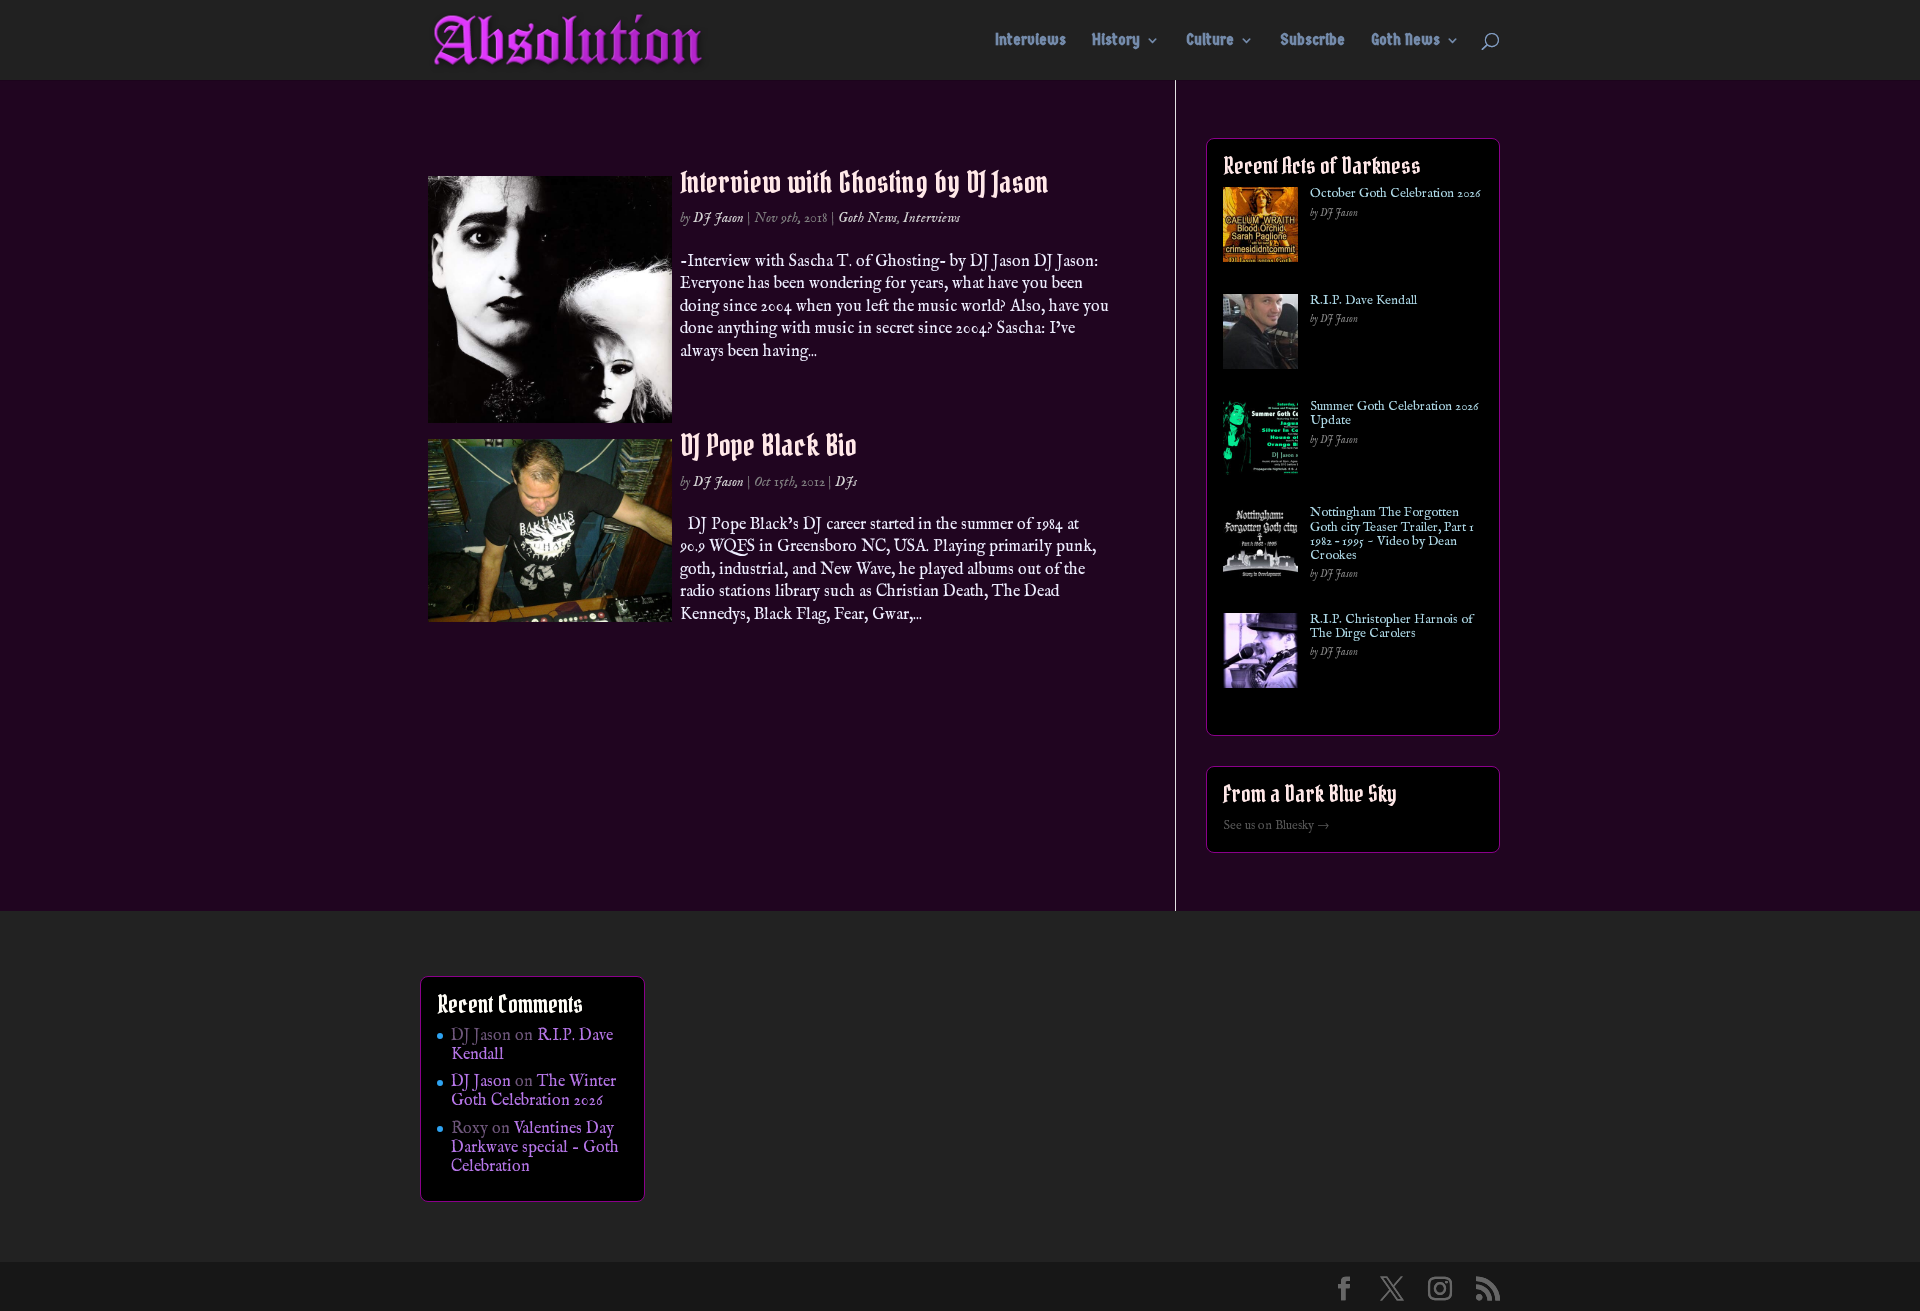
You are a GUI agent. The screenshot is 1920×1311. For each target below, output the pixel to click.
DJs (846, 482)
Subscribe (1312, 41)
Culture (1210, 41)
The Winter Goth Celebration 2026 (533, 1091)
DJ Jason (718, 218)
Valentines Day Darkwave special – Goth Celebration (535, 1148)
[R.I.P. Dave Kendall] (1260, 335)
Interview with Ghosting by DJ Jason (864, 182)
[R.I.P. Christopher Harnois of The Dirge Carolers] (1260, 654)
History (1116, 41)
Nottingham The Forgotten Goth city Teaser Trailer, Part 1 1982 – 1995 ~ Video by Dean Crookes (1392, 534)
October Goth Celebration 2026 (1395, 194)
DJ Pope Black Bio (768, 445)
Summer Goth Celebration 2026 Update (1394, 414)
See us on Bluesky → (1276, 826)
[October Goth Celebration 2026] (1260, 228)
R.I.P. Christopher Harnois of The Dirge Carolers (1391, 627)
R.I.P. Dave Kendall (1363, 301)
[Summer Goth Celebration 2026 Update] (1260, 441)
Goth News (1405, 41)
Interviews (1030, 41)
